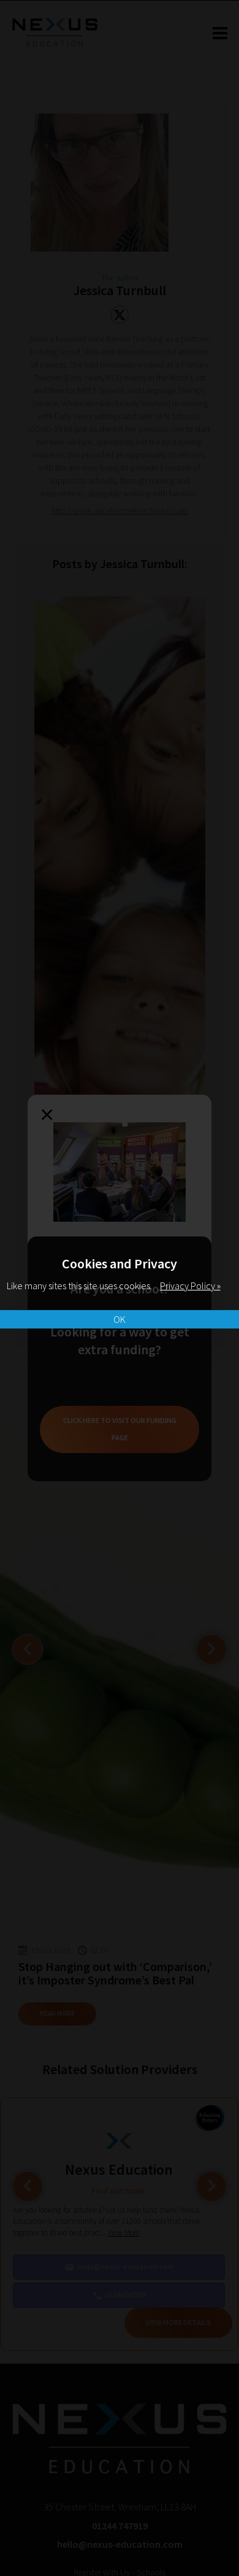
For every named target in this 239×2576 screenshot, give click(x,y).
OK (120, 1319)
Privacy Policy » (190, 1286)
